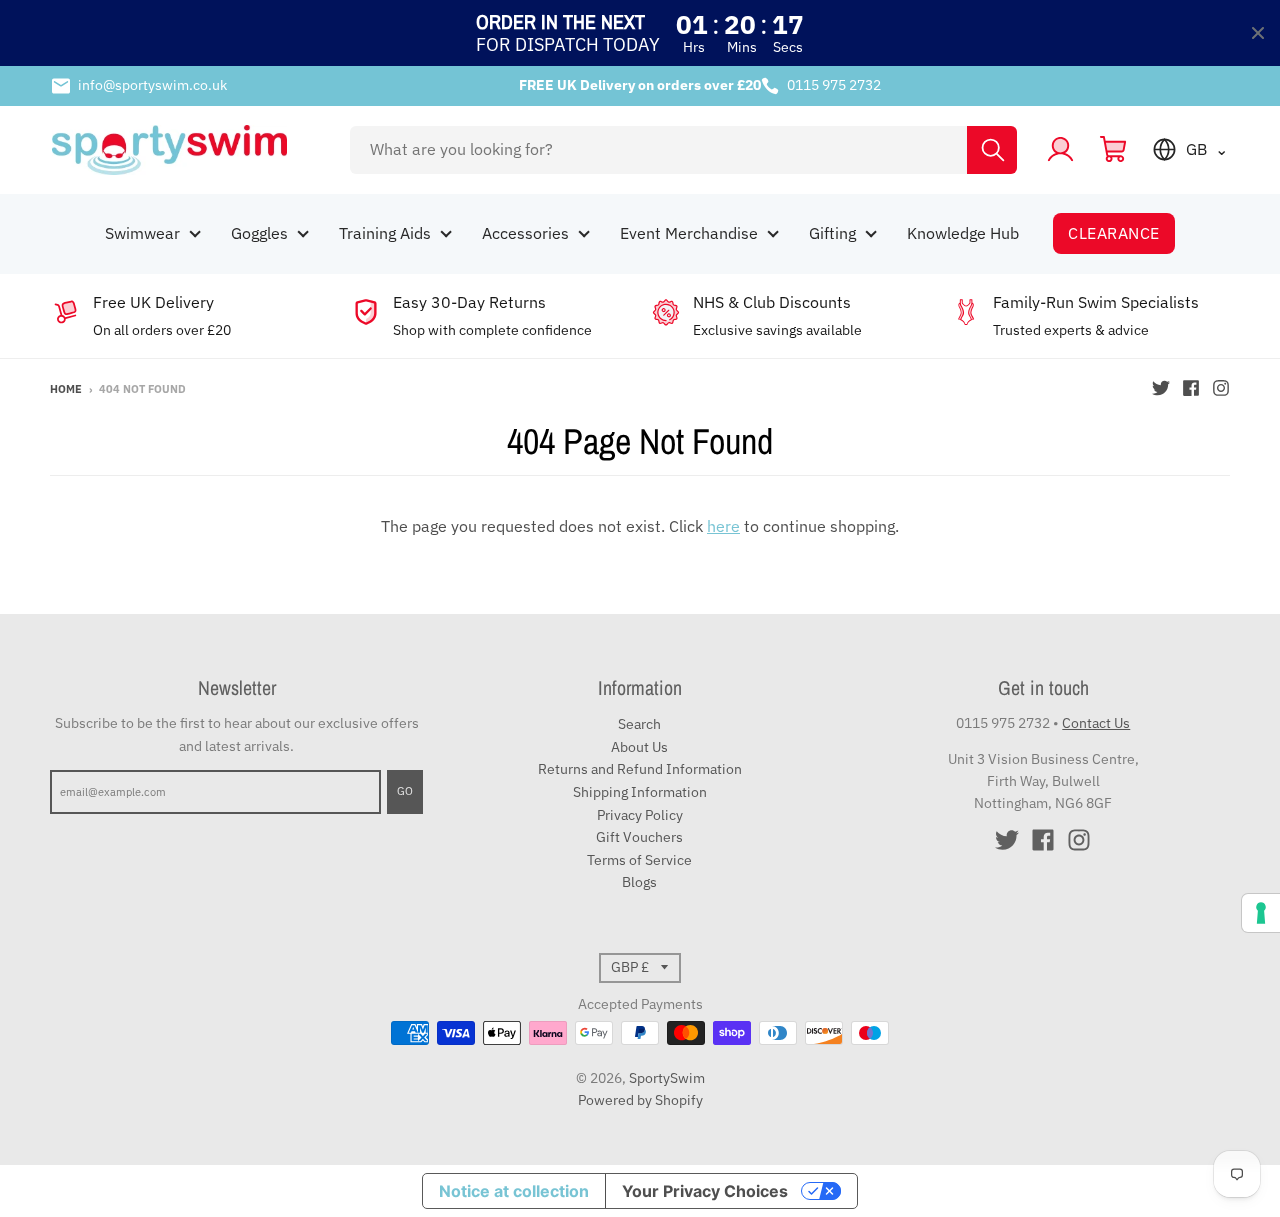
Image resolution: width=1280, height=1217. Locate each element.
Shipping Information (640, 792)
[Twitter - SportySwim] (1161, 388)
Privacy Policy (640, 815)
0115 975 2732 (834, 85)
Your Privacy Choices (705, 1191)
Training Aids (385, 233)
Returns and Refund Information (640, 769)
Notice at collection (514, 1191)
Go (405, 791)
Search (639, 724)
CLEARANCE (1113, 233)
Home (66, 389)
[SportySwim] (187, 150)
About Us (639, 747)
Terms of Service (639, 860)
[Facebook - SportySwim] (1191, 388)
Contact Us (1096, 723)
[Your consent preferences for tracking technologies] (1261, 913)
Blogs (639, 882)
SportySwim (667, 1078)
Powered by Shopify (640, 1100)
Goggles (259, 233)
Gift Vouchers (639, 837)
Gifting (832, 233)
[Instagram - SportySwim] (1221, 388)
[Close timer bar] (1258, 33)
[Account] (1060, 149)
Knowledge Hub (963, 233)
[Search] (992, 150)
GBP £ (630, 967)
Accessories (525, 233)
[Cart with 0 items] (1113, 149)
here (723, 526)
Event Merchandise (689, 233)
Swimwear (142, 233)
